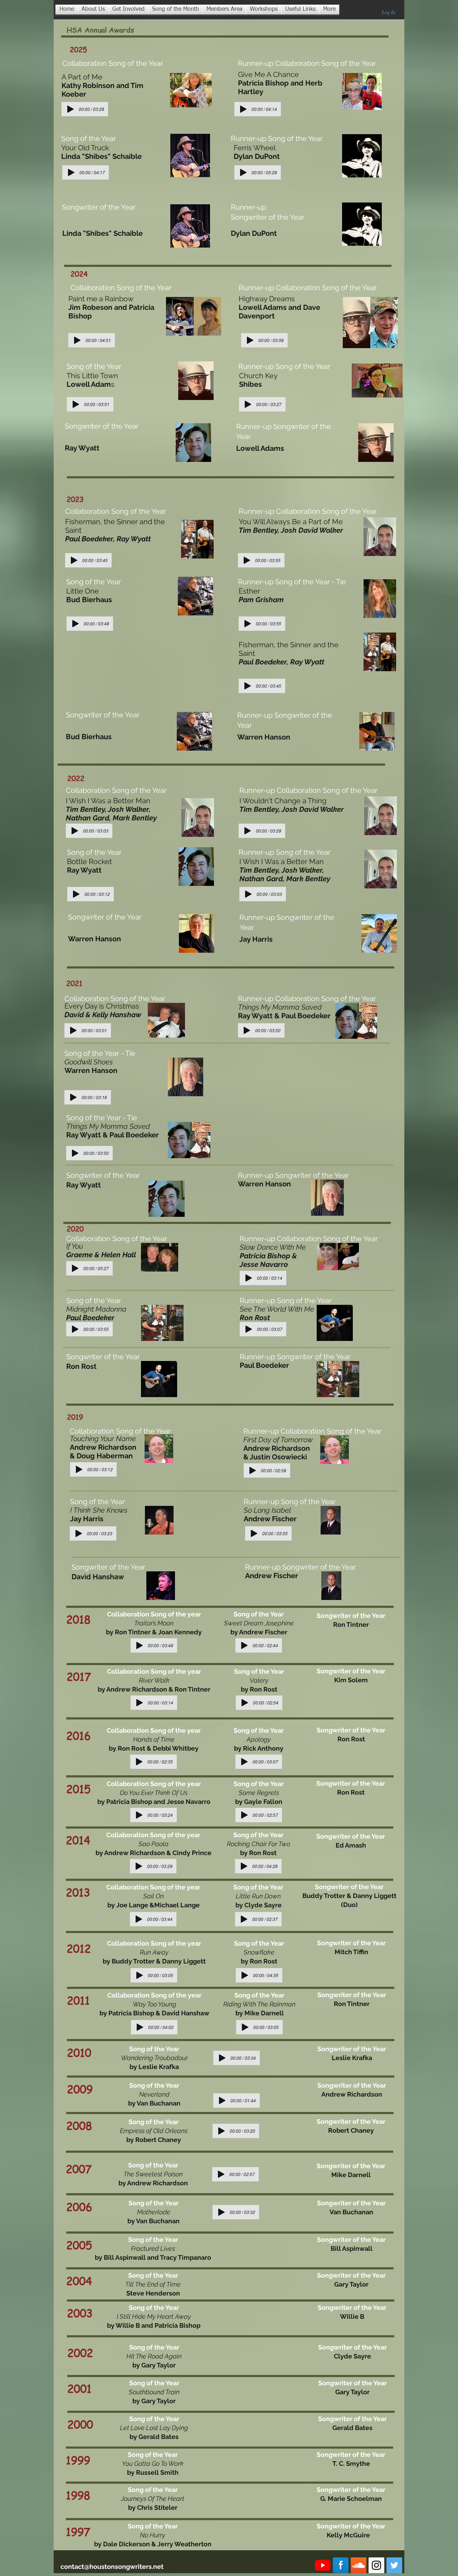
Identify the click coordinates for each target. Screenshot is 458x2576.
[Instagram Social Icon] (376, 2565)
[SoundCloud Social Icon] (359, 2565)
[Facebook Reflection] (341, 2565)
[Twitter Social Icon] (394, 2565)
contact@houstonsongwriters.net (112, 2567)
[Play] (70, 109)
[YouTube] (323, 2565)
